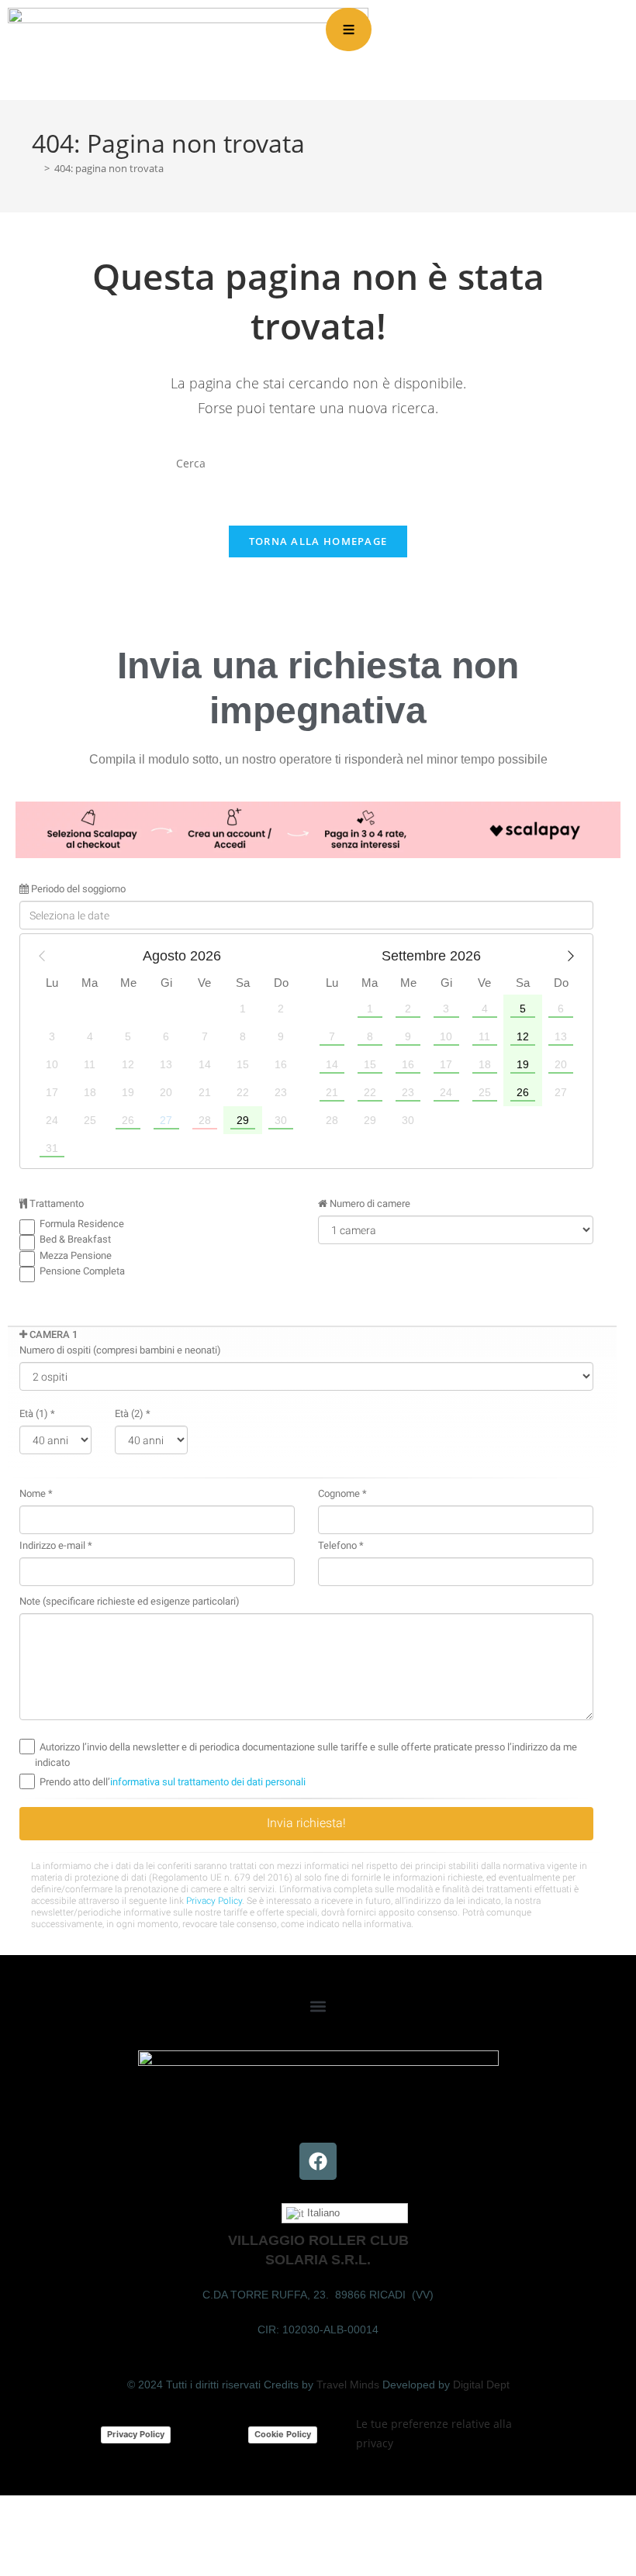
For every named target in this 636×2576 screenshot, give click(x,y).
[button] (318, 2007)
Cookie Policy (283, 2434)
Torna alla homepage (318, 541)
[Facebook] (318, 2161)
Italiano (322, 2213)
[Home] (36, 168)
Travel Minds (348, 2385)
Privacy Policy (136, 2434)
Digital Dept (481, 2385)
